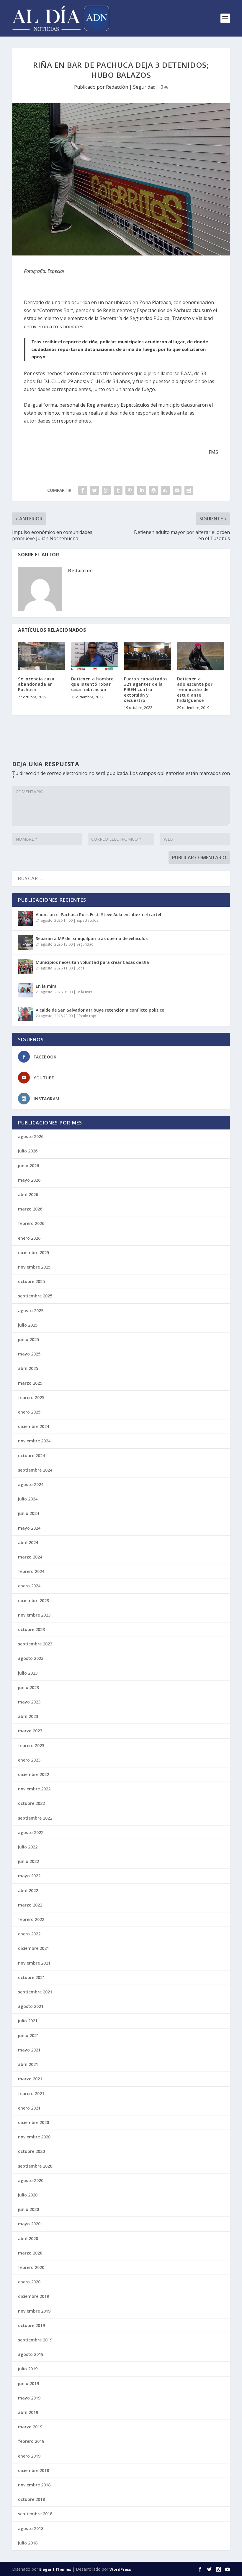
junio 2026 (28, 1166)
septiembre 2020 (35, 2166)
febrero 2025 (31, 1397)
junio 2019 (28, 2383)
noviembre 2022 (34, 1789)
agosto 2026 (31, 1136)
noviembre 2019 (34, 2311)
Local (81, 968)
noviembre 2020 (34, 2137)
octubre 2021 (31, 1977)
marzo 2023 (30, 1731)
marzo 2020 (30, 2253)
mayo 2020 (29, 2224)
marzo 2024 (30, 1557)
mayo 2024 (29, 1528)
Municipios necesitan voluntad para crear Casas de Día (92, 962)
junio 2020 (28, 2209)
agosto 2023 (31, 1658)
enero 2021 (29, 2108)
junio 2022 (28, 1861)
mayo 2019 (29, 2398)
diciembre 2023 (33, 1600)
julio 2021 (28, 2021)
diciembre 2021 (33, 1948)
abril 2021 (28, 2064)
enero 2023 (29, 1760)
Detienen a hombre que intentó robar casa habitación (92, 684)
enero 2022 (29, 1934)
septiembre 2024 (35, 1470)
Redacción (117, 87)
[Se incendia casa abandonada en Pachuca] (42, 656)
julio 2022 (28, 1847)
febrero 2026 (31, 1223)
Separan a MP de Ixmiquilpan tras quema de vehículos (92, 938)
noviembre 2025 (34, 1267)
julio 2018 (28, 2543)
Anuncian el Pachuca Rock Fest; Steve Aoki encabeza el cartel (98, 915)
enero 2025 (29, 1412)
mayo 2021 (29, 2050)
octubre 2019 (31, 2325)
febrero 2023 (31, 1745)
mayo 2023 (29, 1702)
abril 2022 (28, 1890)
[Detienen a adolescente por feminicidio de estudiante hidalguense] (201, 656)
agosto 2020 (31, 2180)
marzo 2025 (30, 1383)
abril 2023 (28, 1716)
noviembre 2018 (34, 2485)
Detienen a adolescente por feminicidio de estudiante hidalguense (195, 690)
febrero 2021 (31, 2093)
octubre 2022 (31, 1803)
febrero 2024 (31, 1571)
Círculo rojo (86, 1016)
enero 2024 (29, 1586)
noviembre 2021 (34, 1963)
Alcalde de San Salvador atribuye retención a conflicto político (100, 1010)
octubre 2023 (31, 1629)
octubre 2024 (31, 1456)
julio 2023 (28, 1673)
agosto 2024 (31, 1484)
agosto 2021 (31, 2006)
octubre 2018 (31, 2499)
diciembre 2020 (33, 2122)
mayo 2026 (29, 1180)
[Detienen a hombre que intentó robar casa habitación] (95, 656)
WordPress (120, 2569)
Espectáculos (87, 920)
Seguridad (144, 87)
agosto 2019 (31, 2354)
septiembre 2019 (35, 2340)
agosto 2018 (31, 2528)
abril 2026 (28, 1194)
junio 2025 (28, 1339)
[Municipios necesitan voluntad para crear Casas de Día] (25, 966)
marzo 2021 (30, 2079)
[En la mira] (25, 990)
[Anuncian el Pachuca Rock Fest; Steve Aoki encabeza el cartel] (25, 918)
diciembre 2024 (33, 1426)
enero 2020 (29, 2282)
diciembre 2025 (33, 1252)
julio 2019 (28, 2369)
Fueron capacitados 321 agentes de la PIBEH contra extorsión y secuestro (146, 690)
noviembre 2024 (34, 1441)
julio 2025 (28, 1325)
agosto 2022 (31, 1832)
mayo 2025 (29, 1354)
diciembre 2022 (33, 1774)
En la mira (46, 986)
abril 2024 (28, 1542)
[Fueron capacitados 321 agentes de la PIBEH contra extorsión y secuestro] (148, 656)
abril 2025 (28, 1368)
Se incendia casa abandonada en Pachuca (36, 684)
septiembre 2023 (35, 1644)
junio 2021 (28, 2035)
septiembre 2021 (35, 1992)
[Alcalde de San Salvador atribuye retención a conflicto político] (25, 1014)
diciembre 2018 (33, 2470)
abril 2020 (28, 2238)
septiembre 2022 (35, 1818)
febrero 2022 (31, 1919)
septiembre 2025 (35, 1296)
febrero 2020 (31, 2267)
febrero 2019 (31, 2441)
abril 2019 (28, 2412)
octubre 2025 (31, 1281)
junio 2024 (28, 1513)
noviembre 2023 (34, 1615)
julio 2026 (28, 1151)
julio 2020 (28, 2195)
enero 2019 (29, 2456)
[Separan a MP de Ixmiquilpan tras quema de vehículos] (25, 942)
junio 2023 (28, 1687)
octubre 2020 (31, 2151)
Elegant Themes (55, 2569)
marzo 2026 (30, 1209)
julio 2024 (28, 1499)
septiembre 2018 (35, 2514)
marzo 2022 (30, 1905)
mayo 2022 (29, 1876)
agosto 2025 (31, 1311)
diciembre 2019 (33, 2296)
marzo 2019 (30, 2427)
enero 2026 (29, 1238)
